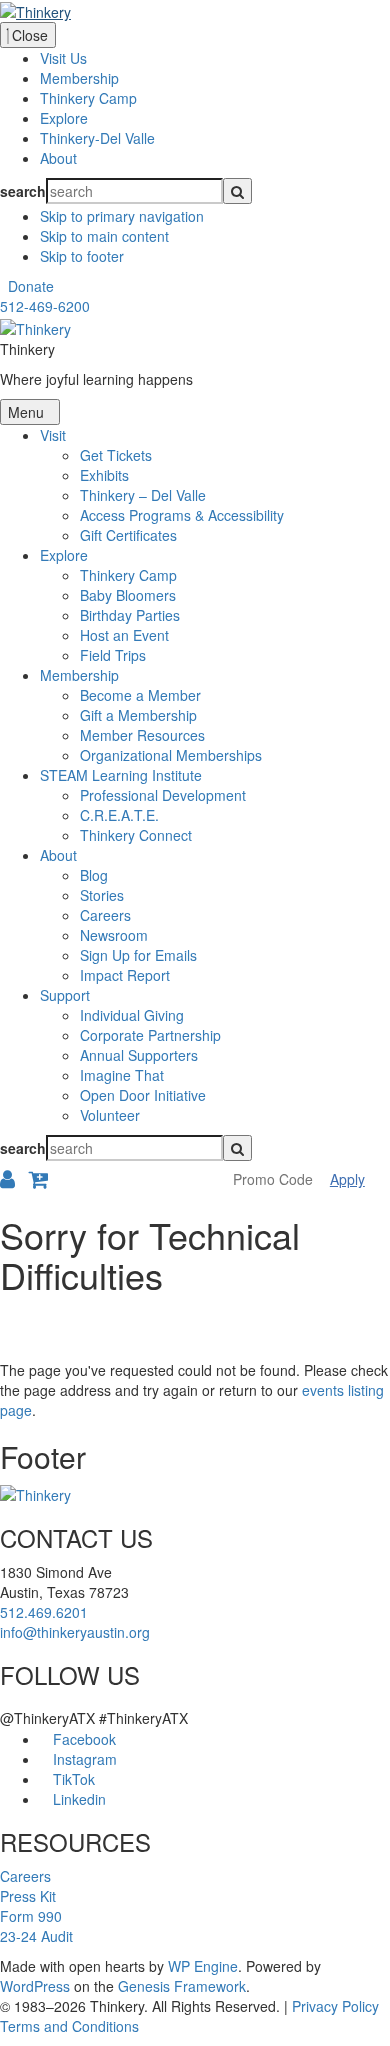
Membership (79, 78)
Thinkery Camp (88, 98)
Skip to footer (82, 256)
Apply (347, 1179)
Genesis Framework (182, 1986)
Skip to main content (104, 236)
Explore (64, 118)
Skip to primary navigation (122, 216)
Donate (31, 286)
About (58, 158)
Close (28, 35)
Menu (28, 412)
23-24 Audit (36, 1936)
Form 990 (31, 1916)
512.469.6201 (44, 1612)
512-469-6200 (45, 306)
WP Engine (203, 1966)
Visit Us (63, 58)
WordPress (35, 1986)
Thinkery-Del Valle (97, 138)
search (23, 191)
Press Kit (28, 1896)
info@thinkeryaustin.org (75, 1632)
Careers (25, 1876)
